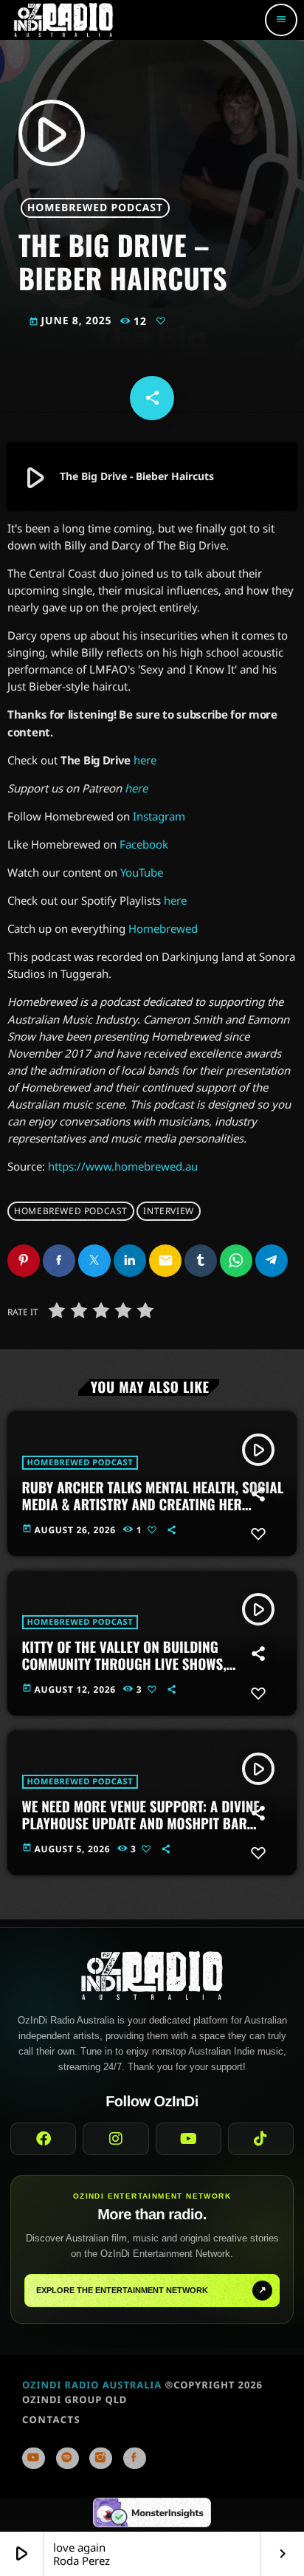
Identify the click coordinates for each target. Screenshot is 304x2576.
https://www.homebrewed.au (123, 1166)
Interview (168, 1211)
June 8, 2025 (72, 321)
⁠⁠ (136, 788)
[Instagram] (101, 2458)
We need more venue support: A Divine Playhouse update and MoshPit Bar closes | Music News (141, 1823)
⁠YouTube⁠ (142, 872)
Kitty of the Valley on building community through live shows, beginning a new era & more (124, 1664)
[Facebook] (135, 2458)
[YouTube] (34, 2458)
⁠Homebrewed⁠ (163, 928)
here (145, 760)
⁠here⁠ (175, 900)
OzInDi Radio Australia (92, 2385)
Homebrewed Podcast (95, 208)
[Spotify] (68, 2458)
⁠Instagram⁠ (159, 816)
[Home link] (63, 20)
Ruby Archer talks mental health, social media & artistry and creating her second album (153, 1504)
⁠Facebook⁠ (144, 844)
